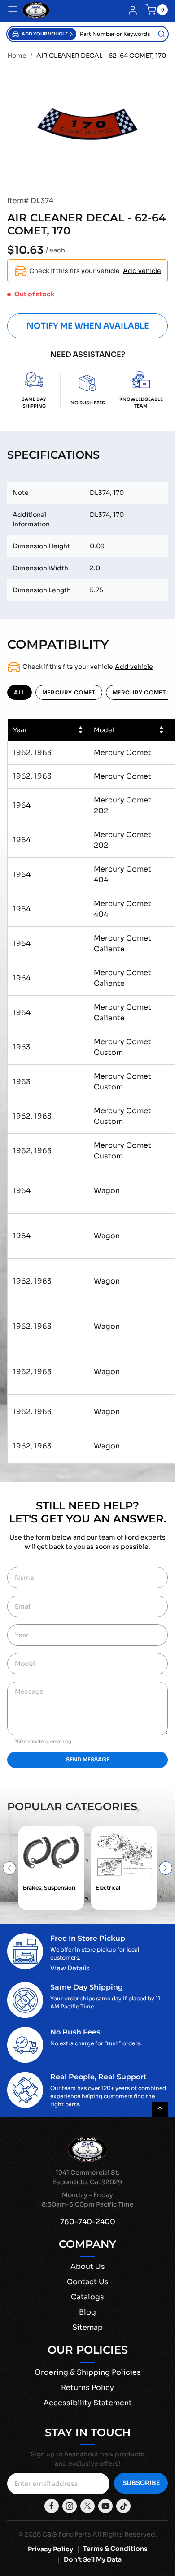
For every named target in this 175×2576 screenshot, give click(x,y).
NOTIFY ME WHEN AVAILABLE (88, 326)
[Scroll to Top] (160, 2110)
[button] (42, 34)
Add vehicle (142, 271)
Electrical (108, 1888)
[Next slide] (166, 1868)
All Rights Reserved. (125, 2534)
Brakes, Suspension (49, 1888)
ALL (20, 692)
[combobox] (122, 34)
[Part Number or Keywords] (162, 34)
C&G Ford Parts (67, 2534)
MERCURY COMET (69, 692)
